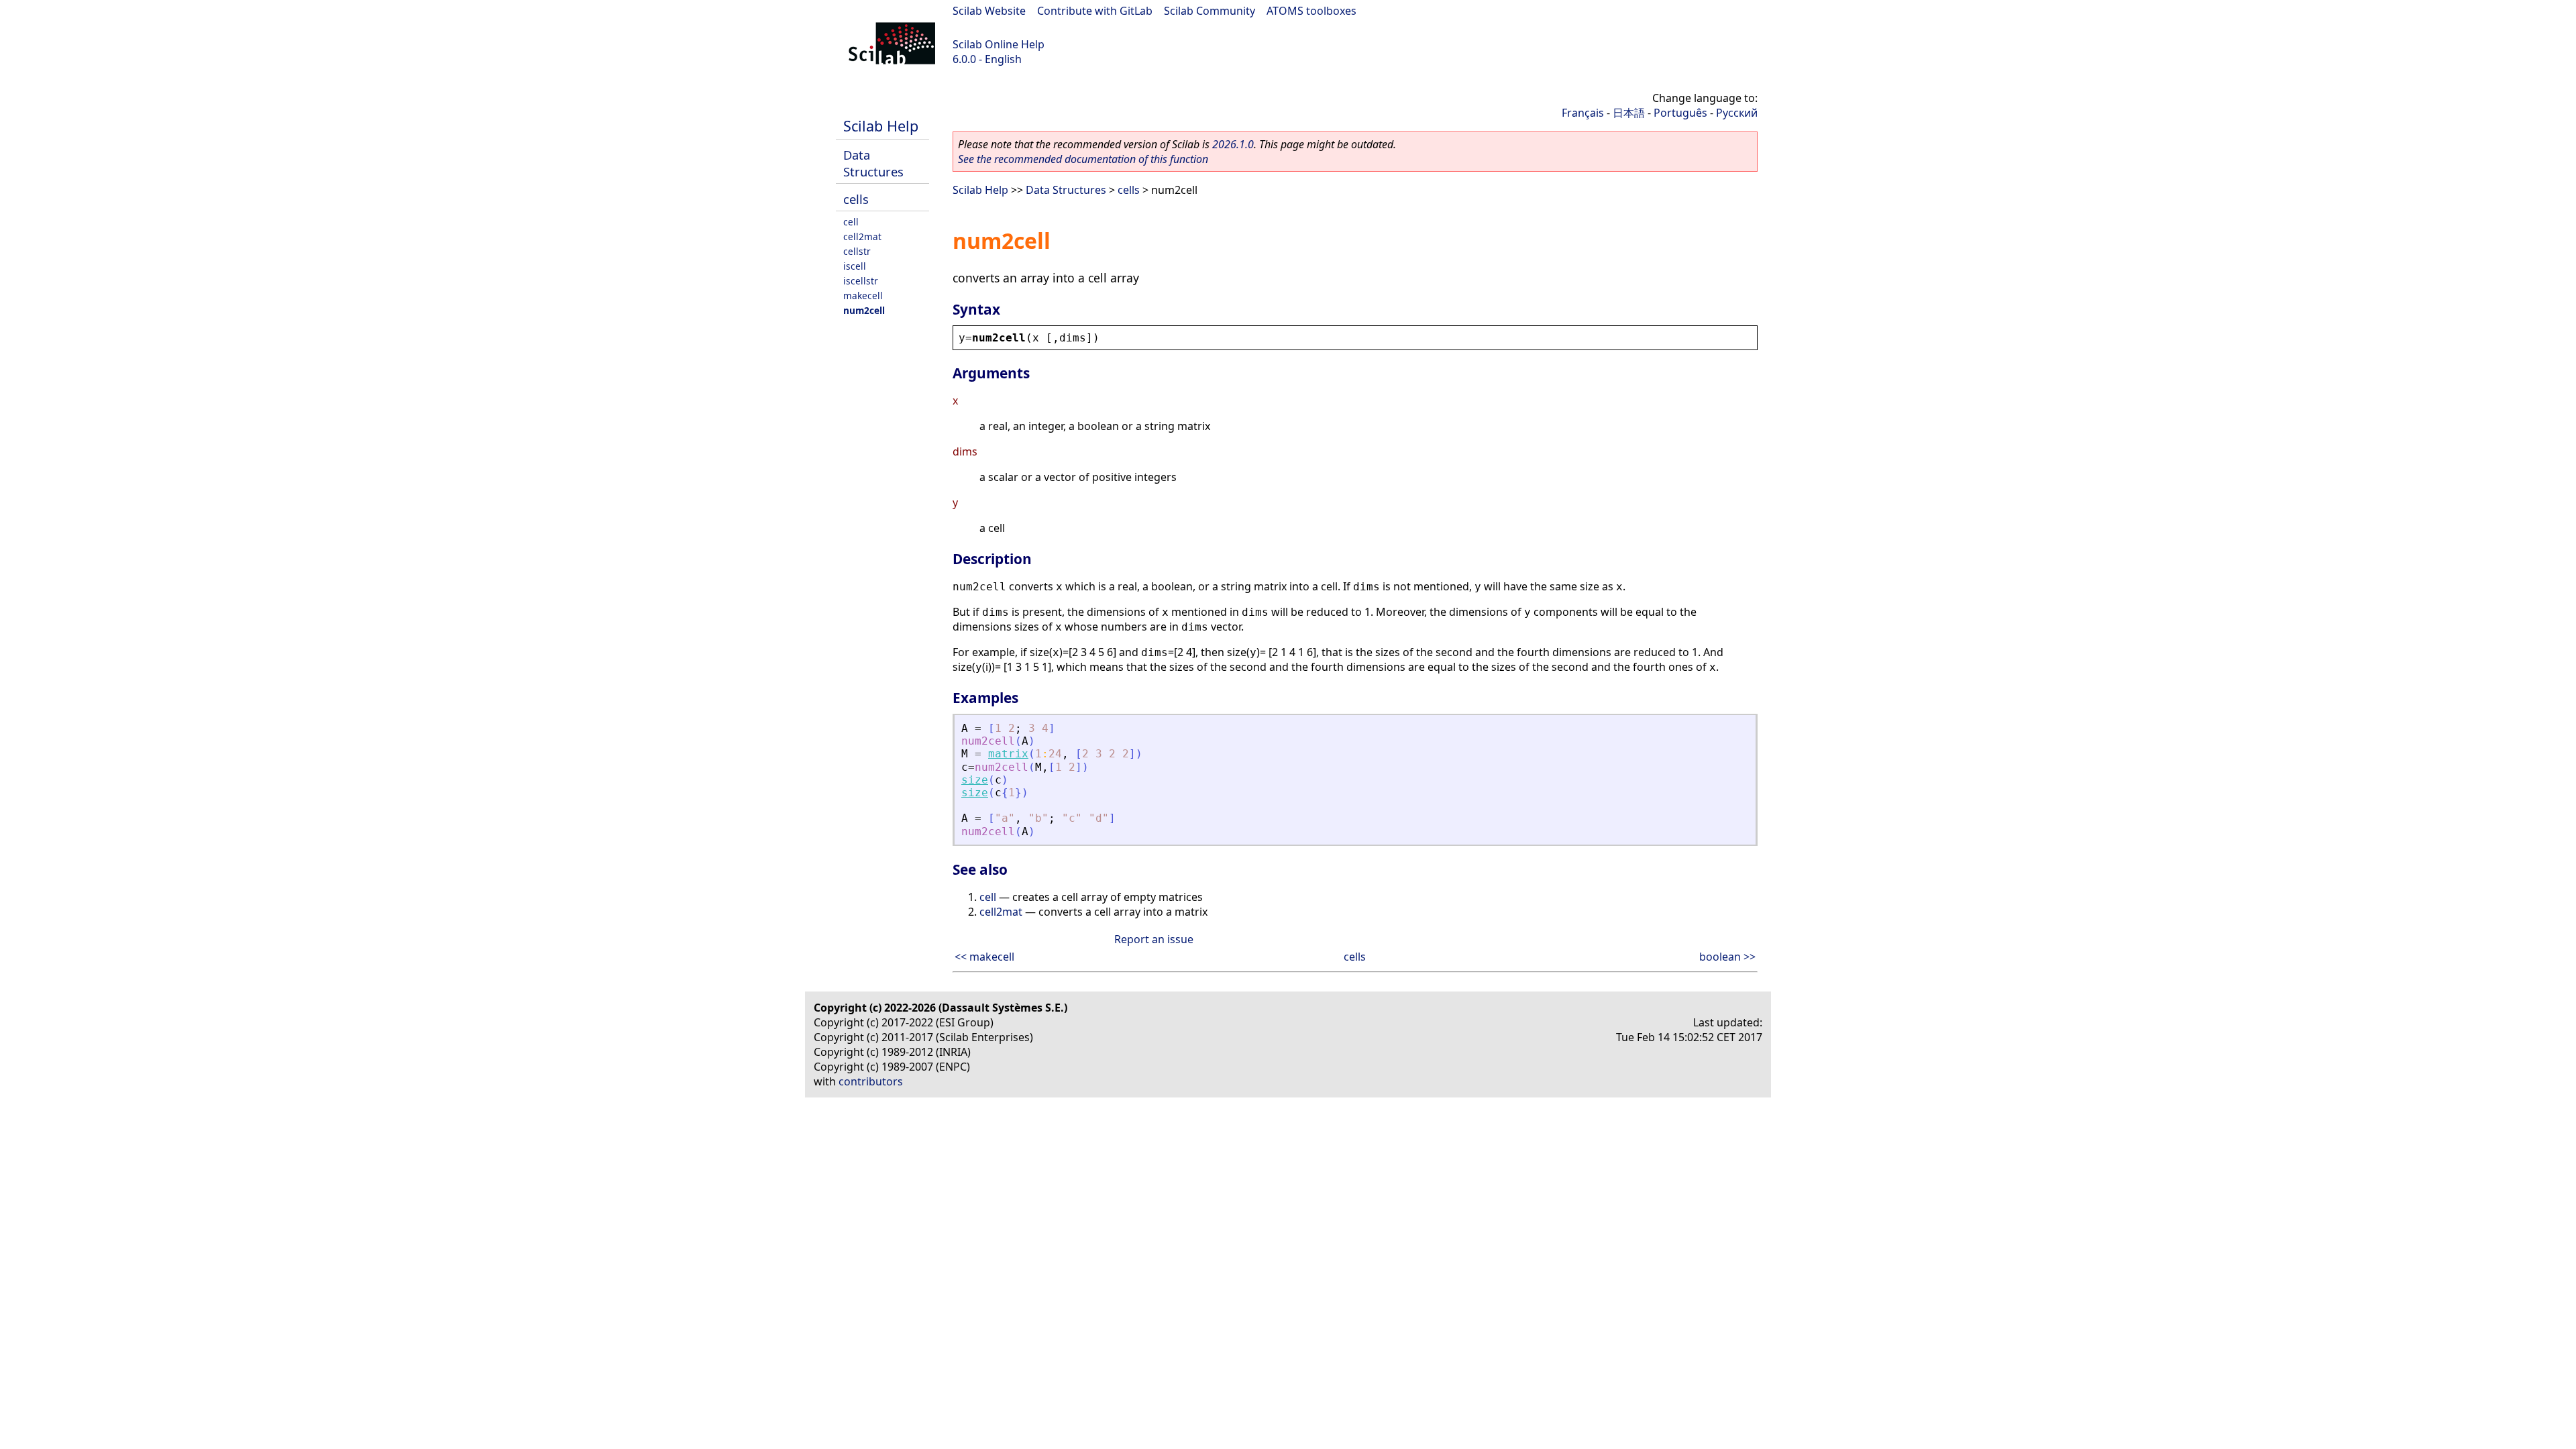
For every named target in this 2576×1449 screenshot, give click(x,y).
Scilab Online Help (999, 44)
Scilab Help (881, 126)
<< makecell (984, 957)
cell (851, 222)
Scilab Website (989, 11)
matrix (1008, 754)
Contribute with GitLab (1095, 11)
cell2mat (862, 236)
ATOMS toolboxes (1311, 11)
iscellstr (861, 281)
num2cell (864, 310)
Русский (1737, 113)
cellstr (857, 251)
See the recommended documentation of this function (1083, 159)
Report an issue (1154, 939)
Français (1583, 113)
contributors (871, 1081)
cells (856, 199)
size (975, 780)
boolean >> (1727, 957)
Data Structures (873, 163)
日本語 (1629, 113)
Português (1680, 113)
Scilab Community (1210, 11)
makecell (863, 296)
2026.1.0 (1233, 144)
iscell (855, 266)
